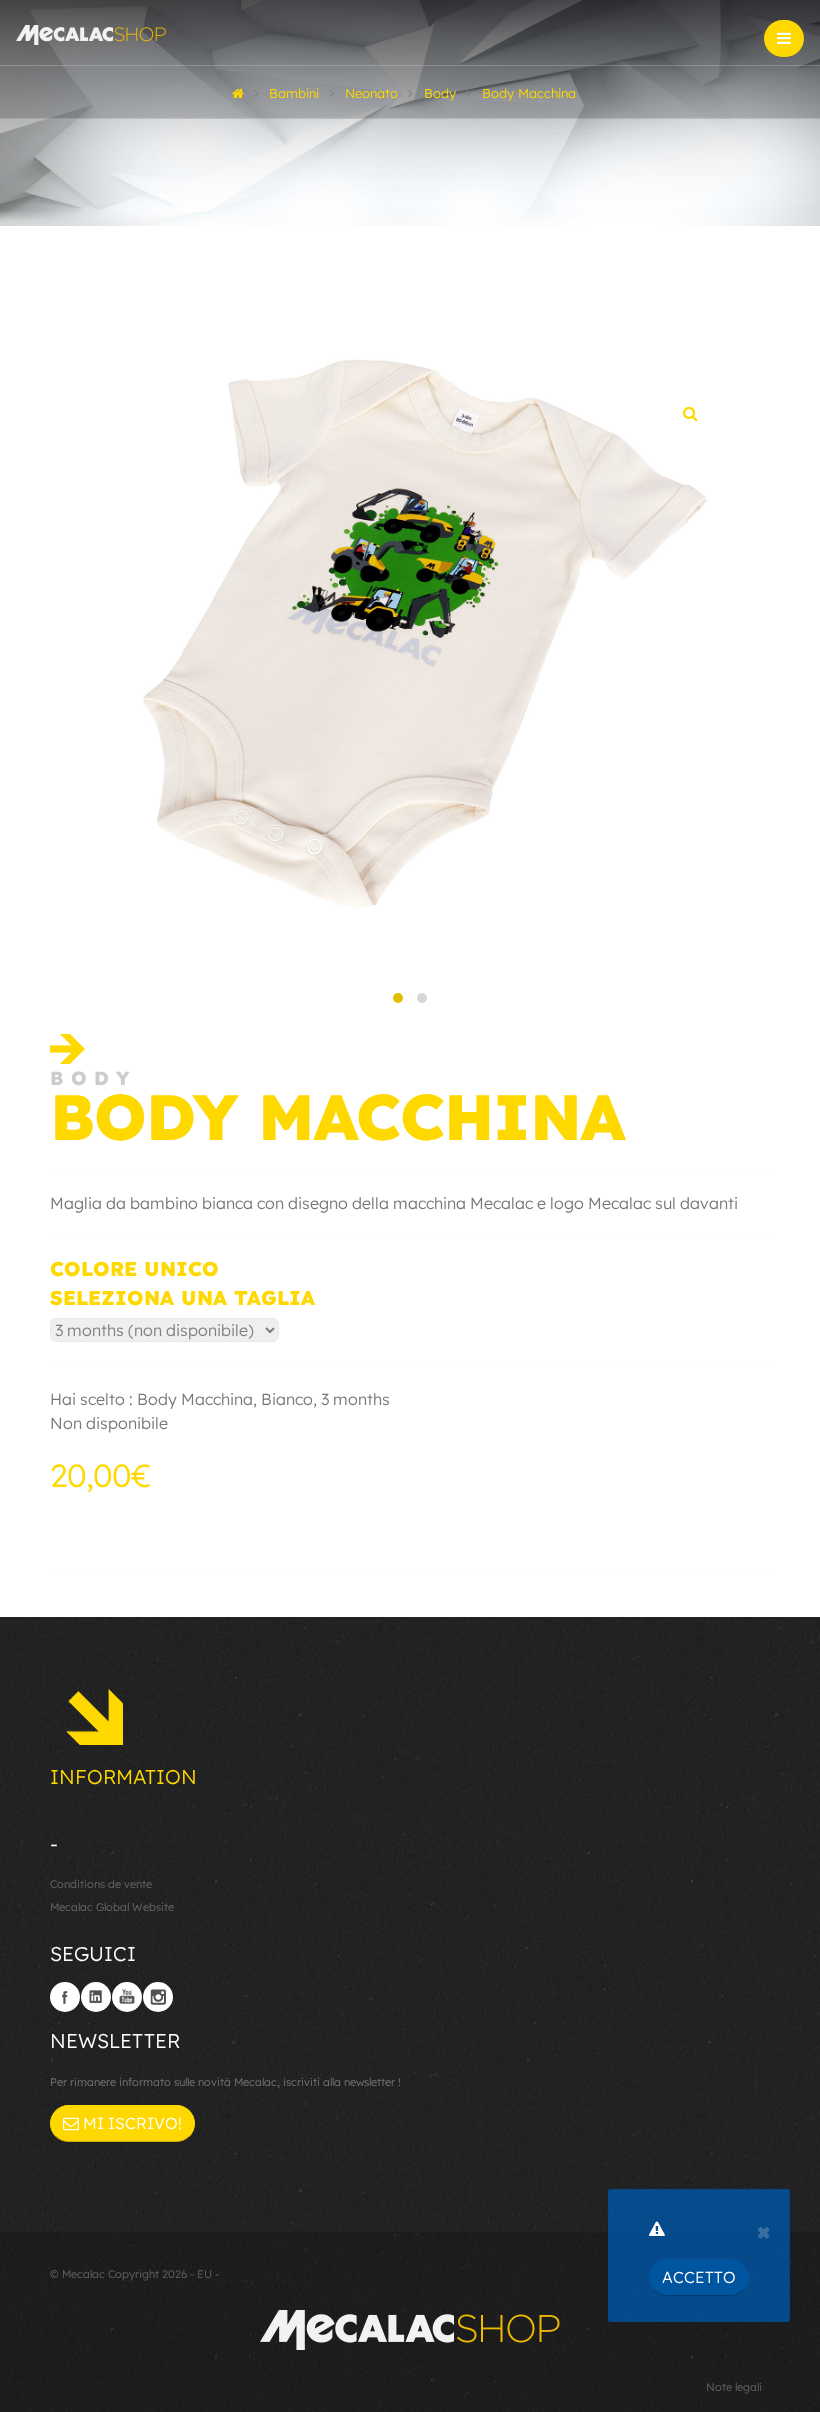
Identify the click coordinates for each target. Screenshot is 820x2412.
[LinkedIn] (96, 1997)
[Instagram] (158, 1997)
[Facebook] (65, 1997)
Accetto (699, 2277)
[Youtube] (127, 1997)
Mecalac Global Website (112, 1907)
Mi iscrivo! (130, 2123)
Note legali (734, 2387)
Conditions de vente (101, 1884)
